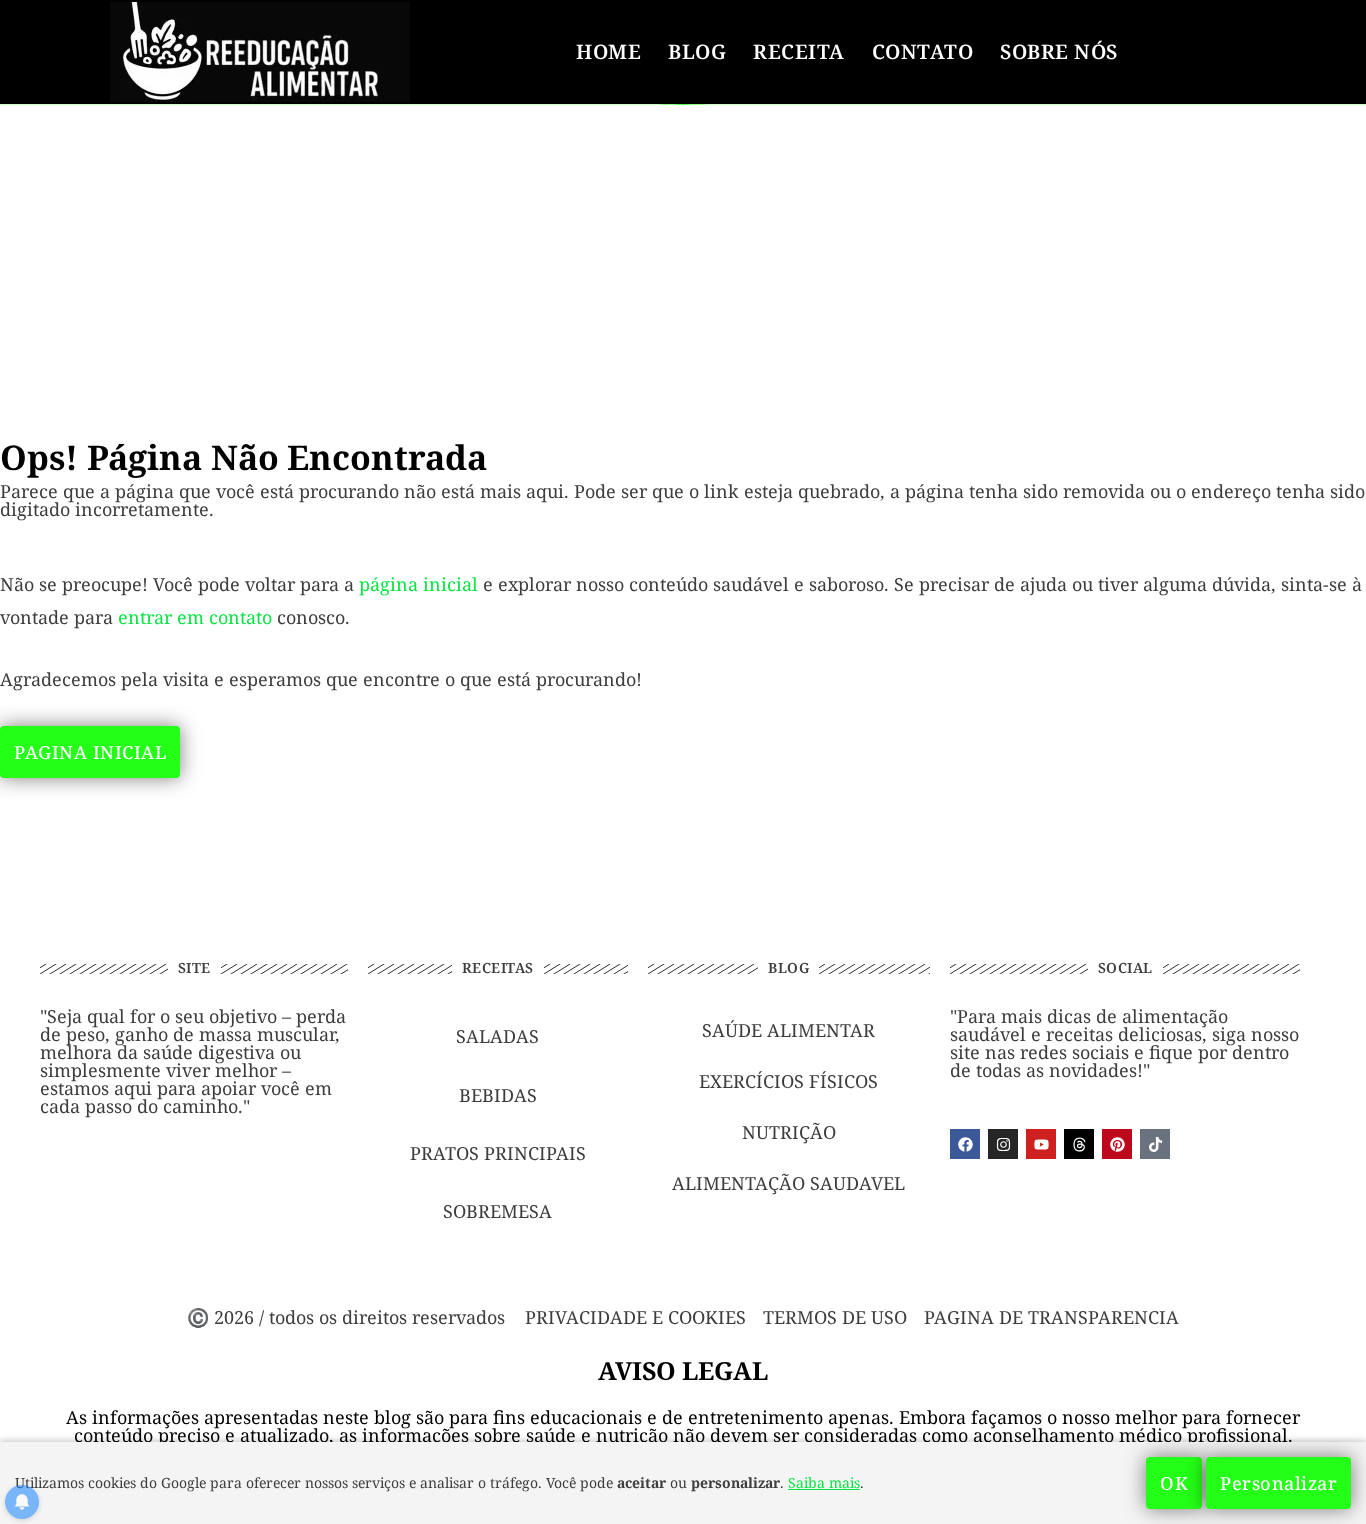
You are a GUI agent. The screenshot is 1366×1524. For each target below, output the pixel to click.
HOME (608, 51)
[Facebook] (965, 1144)
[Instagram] (1003, 1144)
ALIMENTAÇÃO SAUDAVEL (788, 1183)
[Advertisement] (683, 252)
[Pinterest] (1117, 1144)
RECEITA (799, 51)
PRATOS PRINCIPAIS (498, 1153)
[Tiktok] (1155, 1144)
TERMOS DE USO (835, 1317)
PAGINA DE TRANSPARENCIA (1051, 1317)
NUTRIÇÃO (789, 1132)
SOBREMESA (497, 1211)
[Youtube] (1041, 1144)
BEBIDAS (498, 1095)
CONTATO (923, 51)
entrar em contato (195, 617)
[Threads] (1079, 1144)
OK (1174, 1483)
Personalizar (1278, 1483)
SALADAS (497, 1036)
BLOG (697, 51)
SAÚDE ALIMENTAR (788, 1030)
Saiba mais (824, 1482)
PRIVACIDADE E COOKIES (635, 1317)
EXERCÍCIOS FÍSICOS (788, 1081)
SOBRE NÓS (1059, 51)
